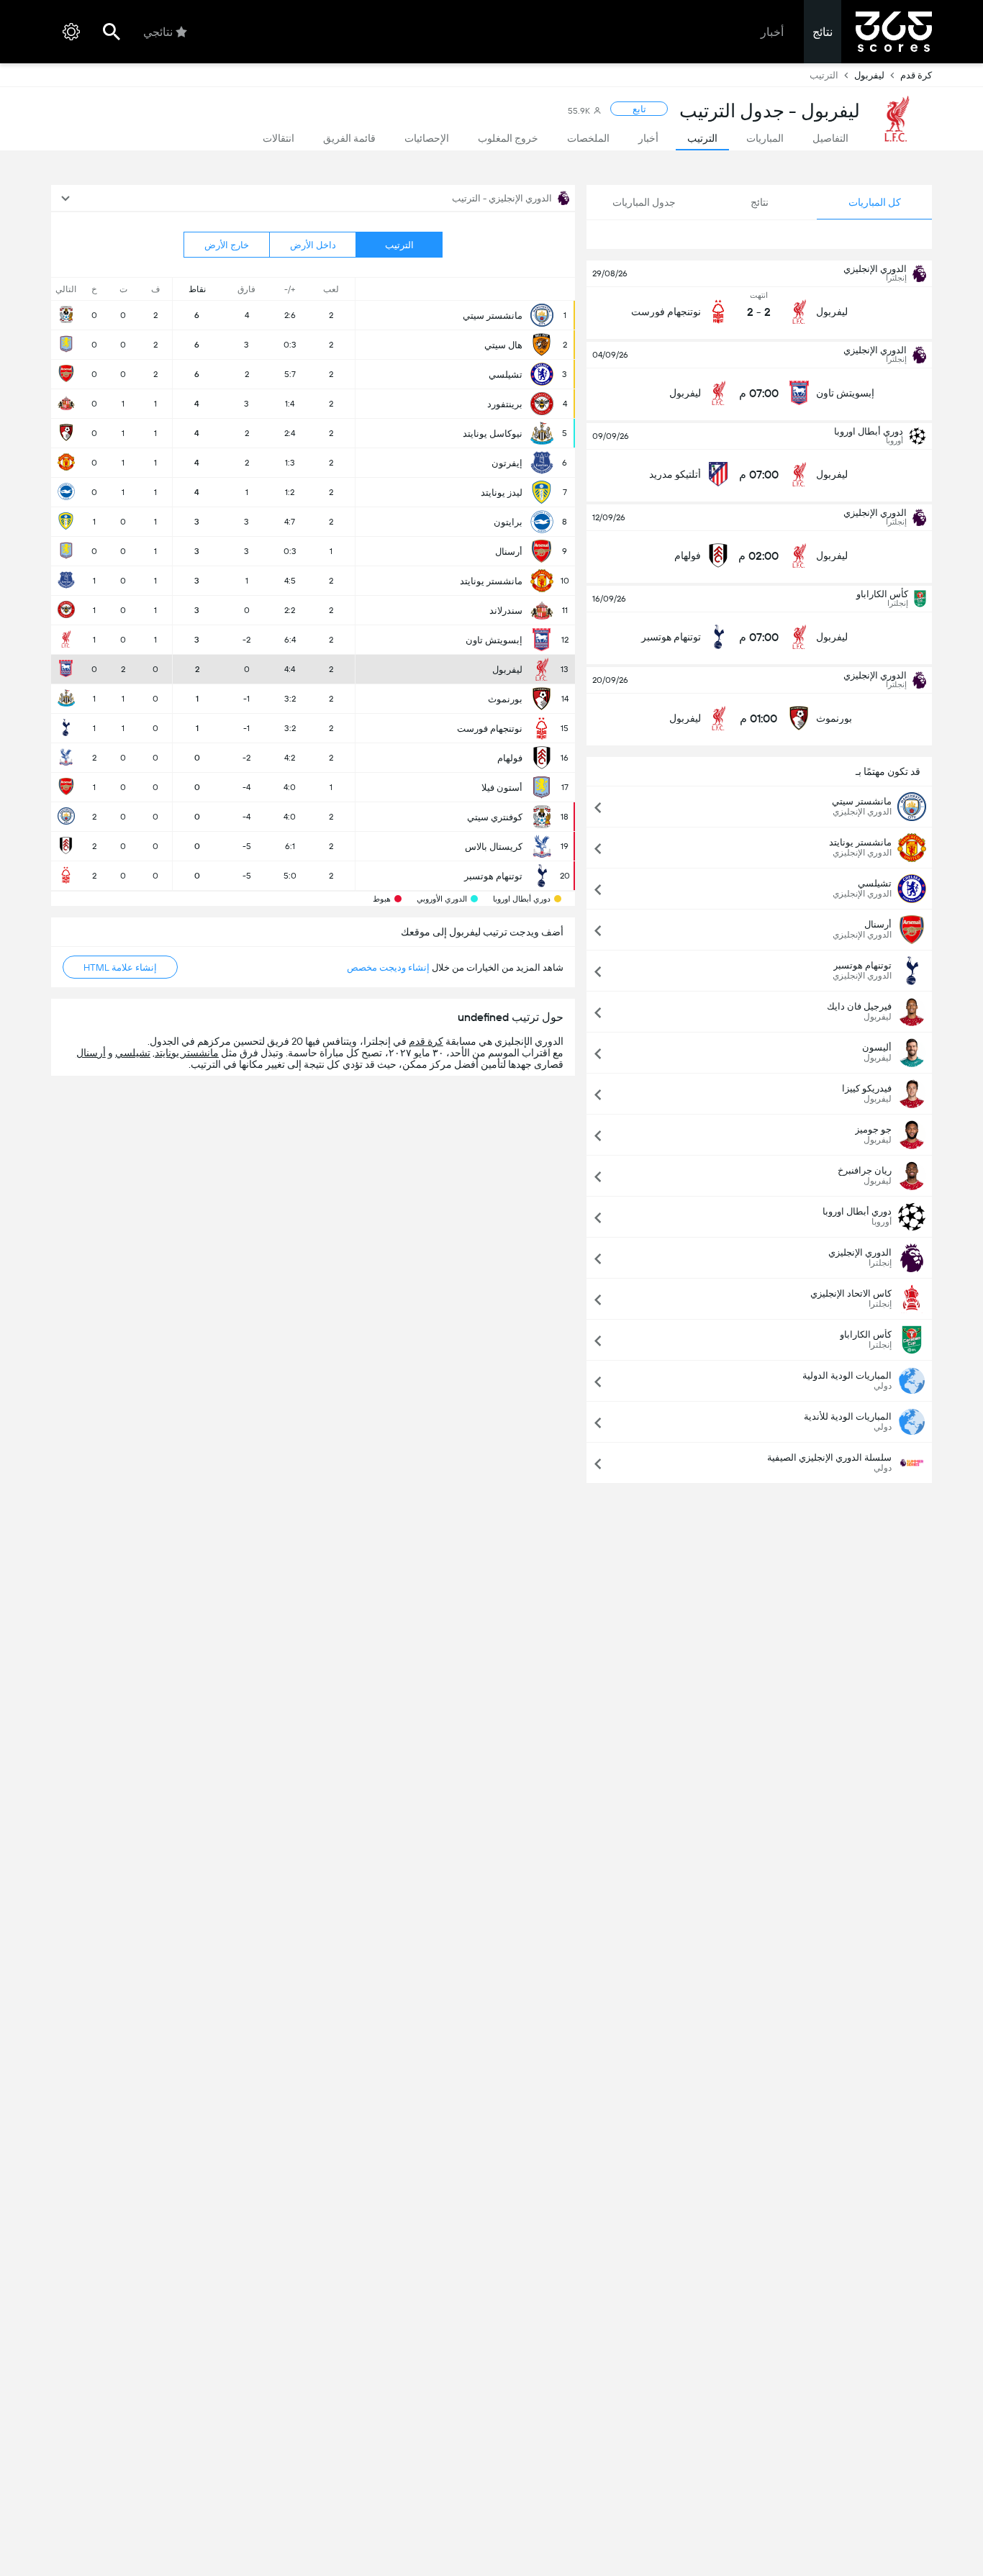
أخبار (772, 32)
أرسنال (91, 1053)
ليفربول (869, 75)
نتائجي (158, 32)
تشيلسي (133, 1053)
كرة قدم (916, 75)
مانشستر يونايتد (187, 1053)
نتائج (823, 32)
